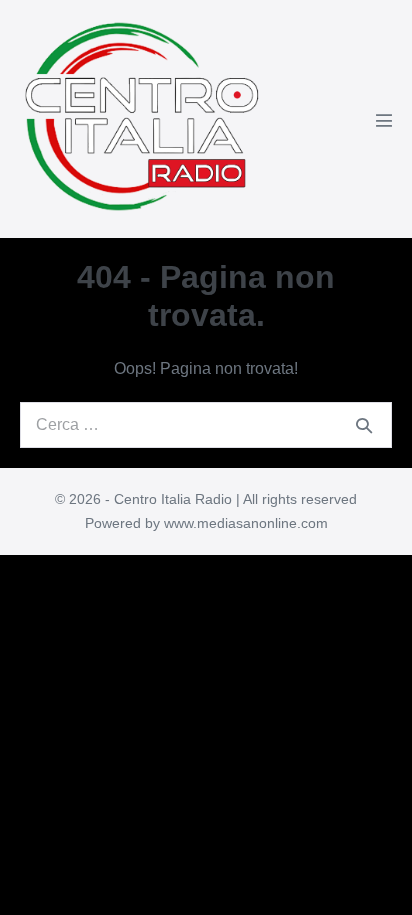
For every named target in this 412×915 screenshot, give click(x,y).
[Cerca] (364, 425)
